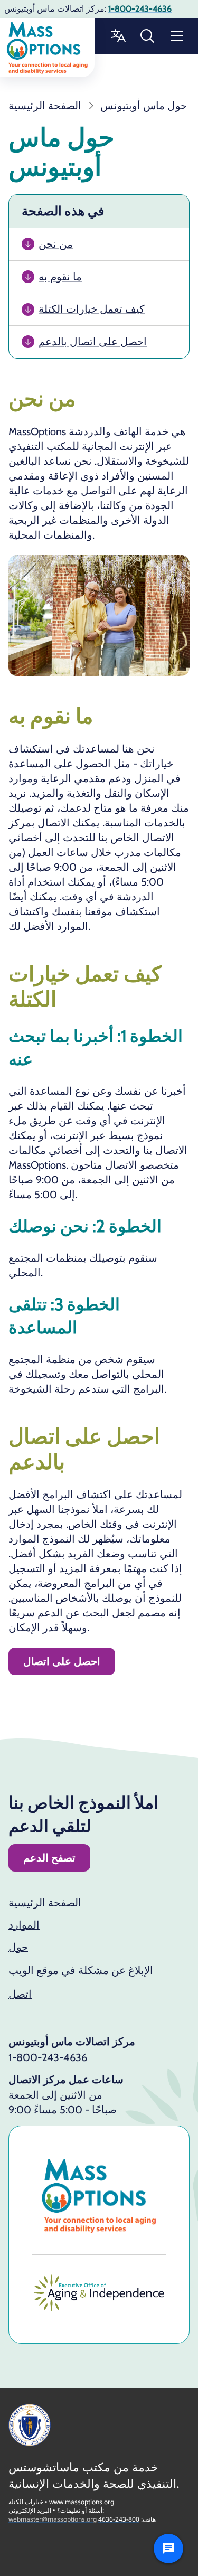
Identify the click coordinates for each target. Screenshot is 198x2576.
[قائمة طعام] (177, 36)
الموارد (24, 1925)
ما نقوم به (60, 277)
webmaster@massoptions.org (53, 2519)
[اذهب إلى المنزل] (47, 48)
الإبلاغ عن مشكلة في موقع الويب (81, 1970)
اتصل (20, 1994)
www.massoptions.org (82, 2502)
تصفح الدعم (49, 1858)
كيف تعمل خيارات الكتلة (92, 309)
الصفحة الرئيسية (45, 1903)
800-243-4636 (119, 2519)
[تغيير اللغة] (118, 36)
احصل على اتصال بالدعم (93, 342)
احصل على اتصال (62, 1661)
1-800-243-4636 (48, 2057)
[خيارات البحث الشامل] (147, 36)
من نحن (56, 244)
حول (18, 1947)
